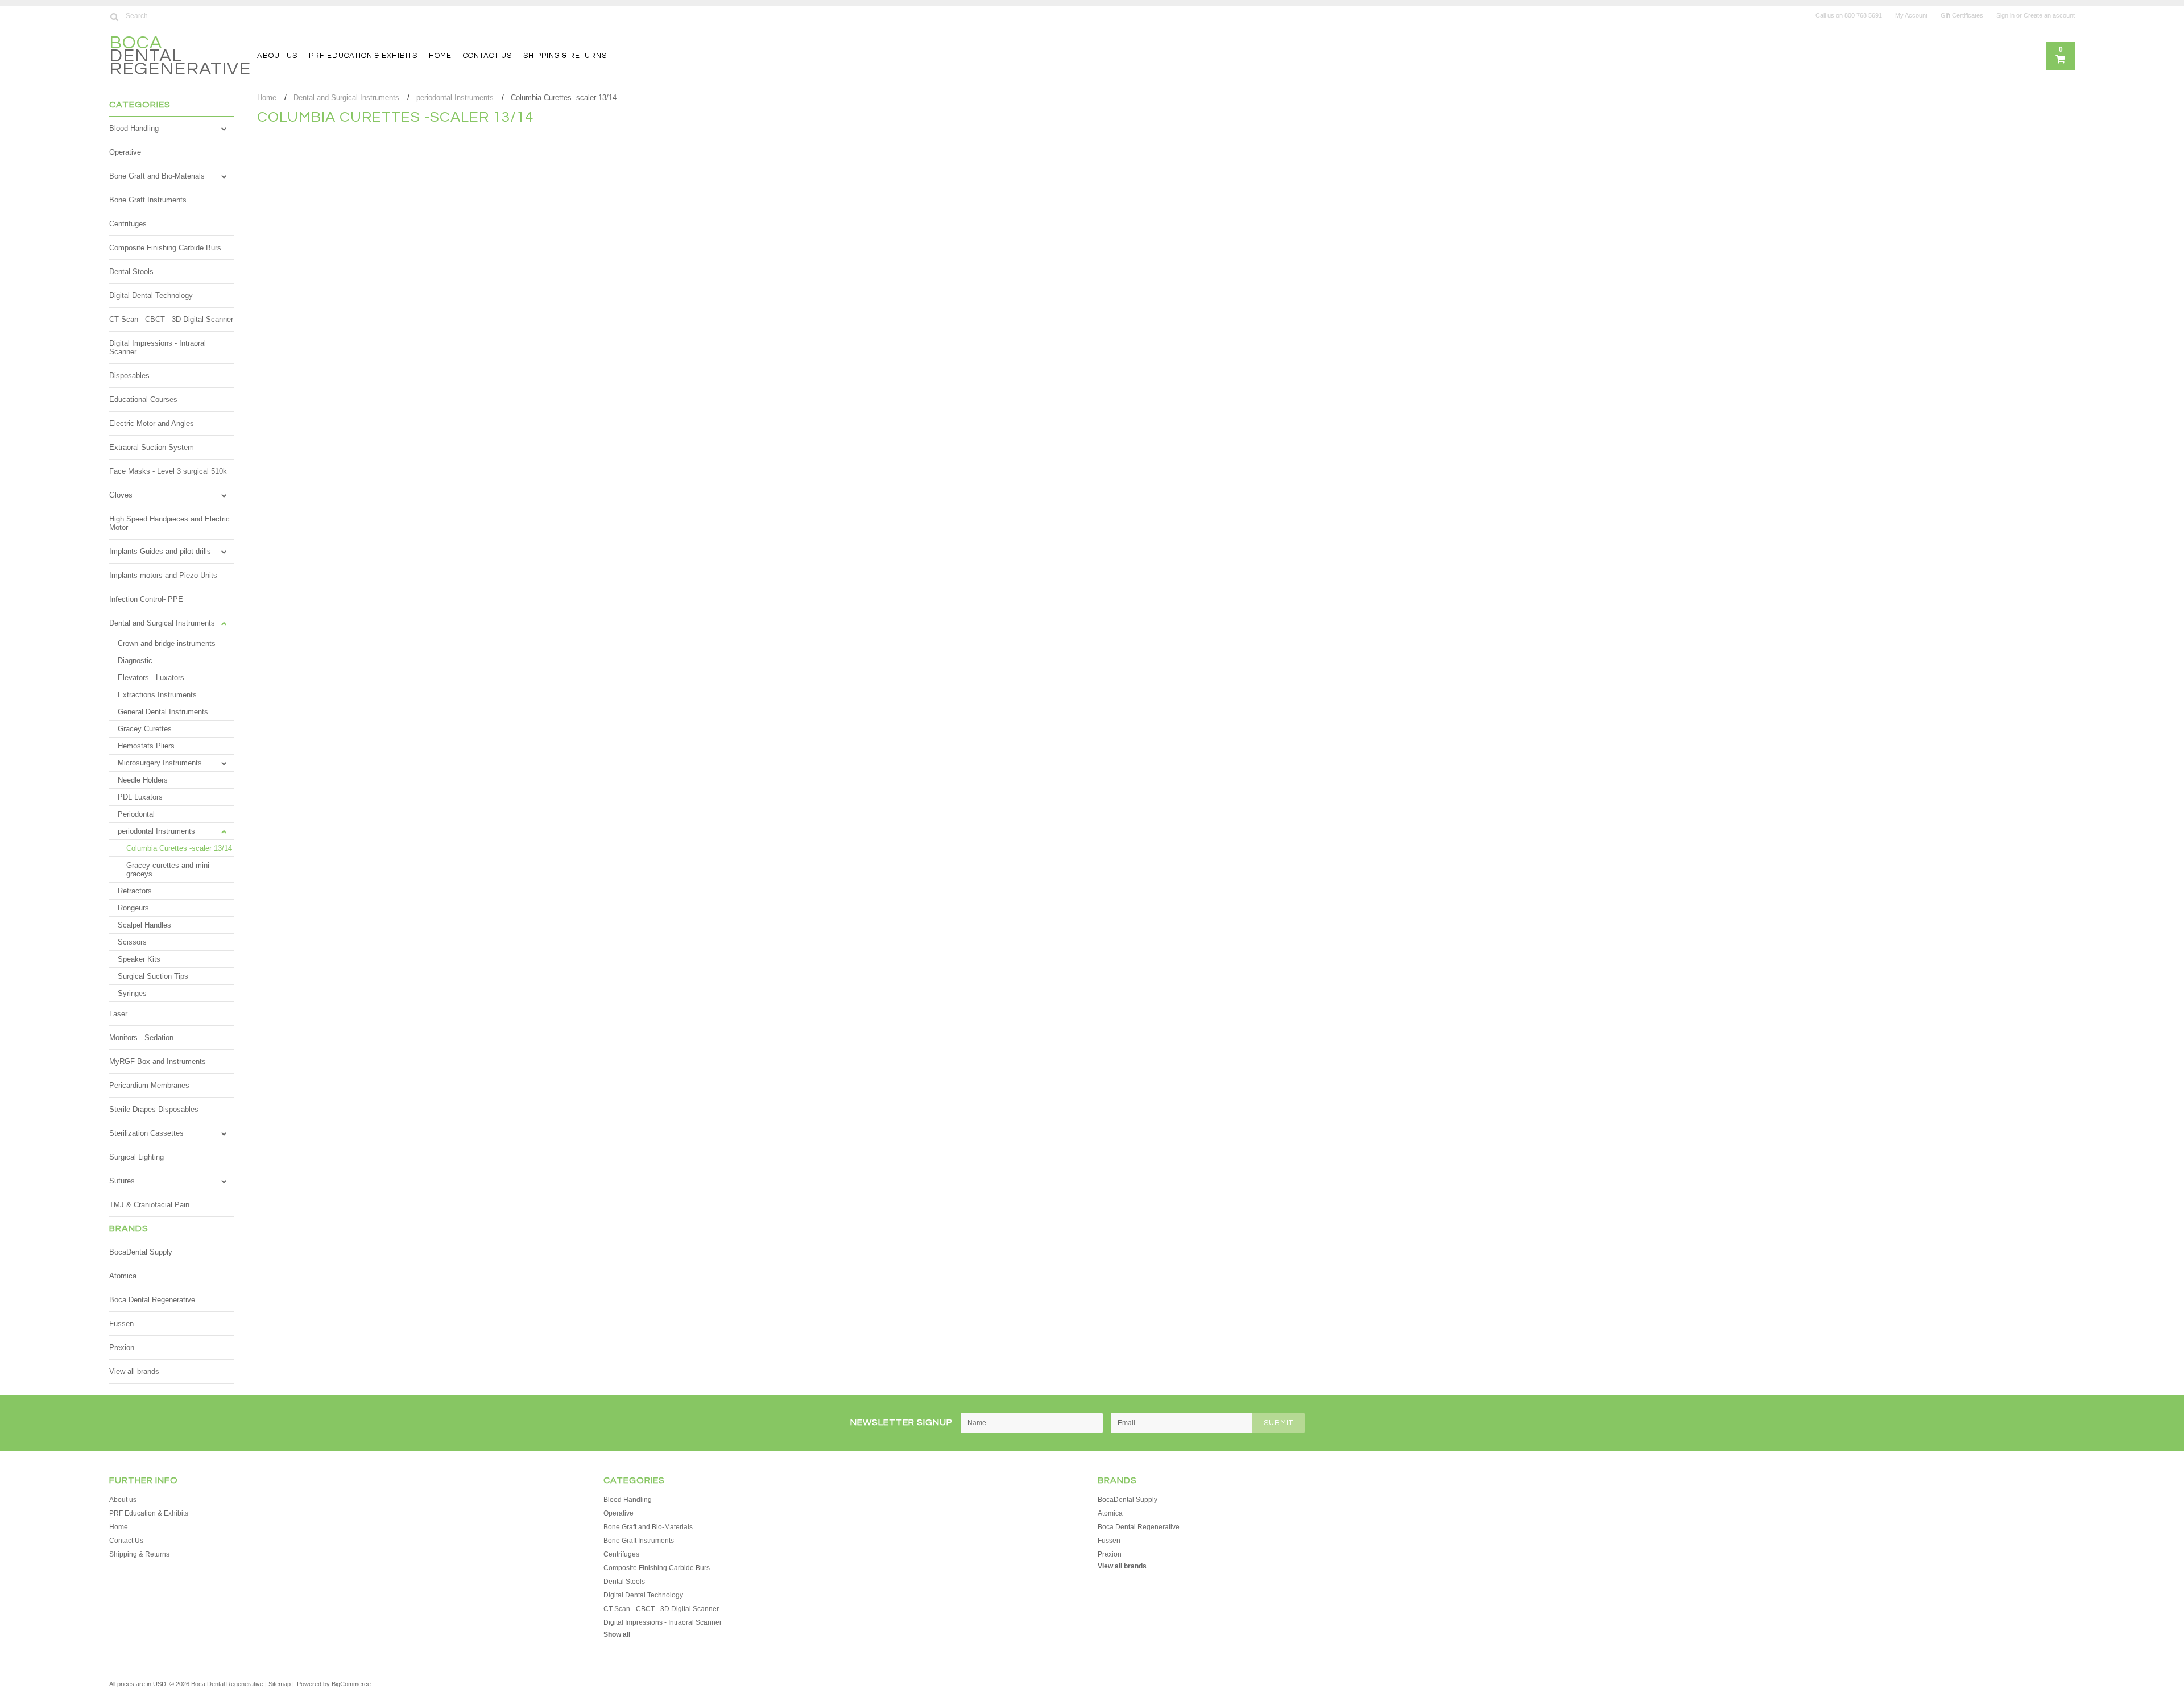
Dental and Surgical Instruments (162, 623)
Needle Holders (143, 780)
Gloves (121, 495)
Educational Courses (143, 400)
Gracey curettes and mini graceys (168, 870)
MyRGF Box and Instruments (158, 1061)
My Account (1911, 15)
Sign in (2005, 15)
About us (277, 56)
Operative (125, 152)
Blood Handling (134, 128)
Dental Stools (131, 272)
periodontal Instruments (156, 831)
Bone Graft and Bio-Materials (157, 176)
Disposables (129, 376)
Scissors (132, 942)
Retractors (135, 891)
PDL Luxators (140, 797)
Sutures (122, 1181)
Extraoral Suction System (152, 447)
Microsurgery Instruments (160, 763)
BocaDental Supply (141, 1252)
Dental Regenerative (180, 57)
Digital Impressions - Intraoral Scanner (158, 347)
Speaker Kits (139, 959)
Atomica (123, 1276)
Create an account (2049, 15)
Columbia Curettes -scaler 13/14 (179, 848)
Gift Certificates (1962, 15)
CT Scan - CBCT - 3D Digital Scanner (171, 319)
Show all (617, 1634)
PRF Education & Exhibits (363, 56)
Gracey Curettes (145, 729)
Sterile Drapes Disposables (154, 1109)
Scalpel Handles (144, 925)
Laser (118, 1014)
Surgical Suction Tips (153, 976)
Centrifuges (128, 224)
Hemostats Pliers (146, 746)
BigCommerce (351, 1684)
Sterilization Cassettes (146, 1133)
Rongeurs (133, 908)
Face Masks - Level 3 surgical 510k (168, 471)
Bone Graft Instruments (148, 200)
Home (440, 56)
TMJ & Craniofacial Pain (149, 1205)
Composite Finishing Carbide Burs (165, 248)
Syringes (132, 993)
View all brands (134, 1371)
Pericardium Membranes (149, 1085)
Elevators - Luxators (151, 678)
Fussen (121, 1324)
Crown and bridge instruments (167, 643)
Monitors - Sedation (141, 1038)
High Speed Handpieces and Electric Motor (169, 523)
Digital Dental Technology (151, 295)
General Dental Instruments (163, 712)
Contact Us (487, 56)
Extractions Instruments (157, 695)
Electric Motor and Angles (152, 423)
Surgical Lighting (136, 1157)
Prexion (122, 1348)
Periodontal (136, 814)
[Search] (114, 16)
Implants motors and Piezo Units (163, 575)
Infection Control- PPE (146, 599)
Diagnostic (135, 661)
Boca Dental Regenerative (152, 1300)
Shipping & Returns (565, 56)
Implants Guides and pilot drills (160, 551)
